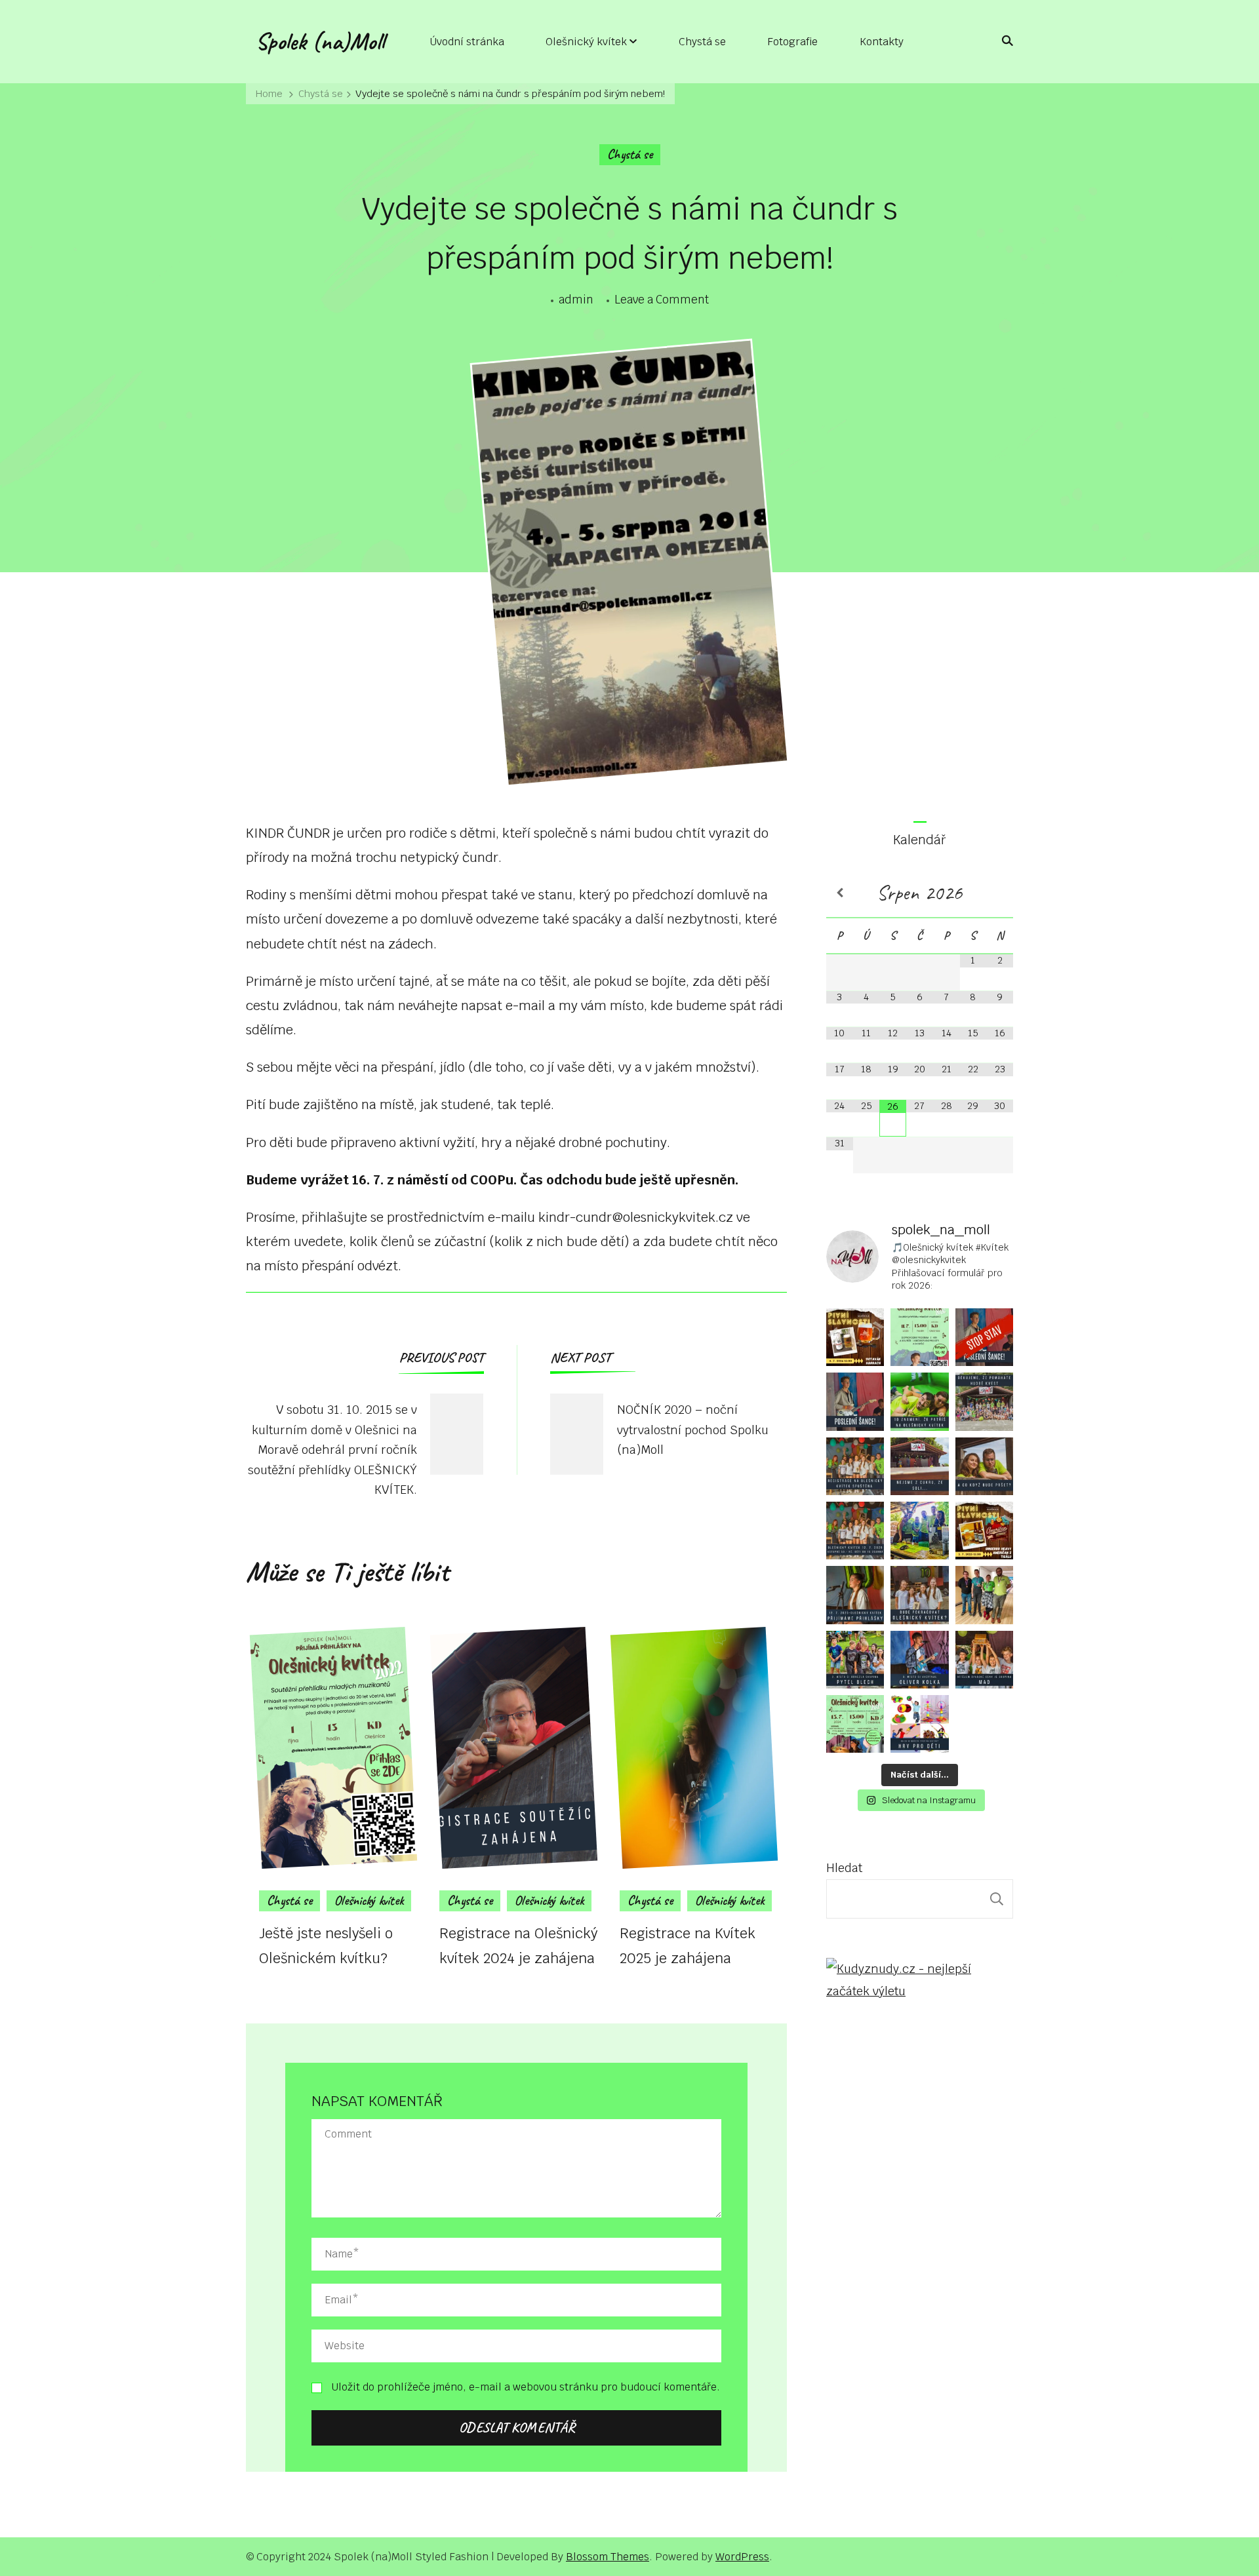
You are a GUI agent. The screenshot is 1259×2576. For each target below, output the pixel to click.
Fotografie (792, 42)
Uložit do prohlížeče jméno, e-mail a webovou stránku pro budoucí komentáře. (526, 2387)
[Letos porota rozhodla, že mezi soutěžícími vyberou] (919, 1660)
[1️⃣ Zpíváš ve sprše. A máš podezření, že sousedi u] (919, 1401)
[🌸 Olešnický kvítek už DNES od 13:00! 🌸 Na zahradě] (919, 1466)
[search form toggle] (1003, 41)
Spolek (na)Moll (320, 41)
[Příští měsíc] (1000, 893)
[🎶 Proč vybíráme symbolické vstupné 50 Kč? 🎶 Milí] (855, 1531)
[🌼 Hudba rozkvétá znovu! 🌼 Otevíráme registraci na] (855, 1466)
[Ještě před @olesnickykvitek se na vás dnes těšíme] (855, 1337)
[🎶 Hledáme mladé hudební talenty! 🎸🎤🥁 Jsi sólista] (855, 1595)
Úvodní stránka (467, 42)
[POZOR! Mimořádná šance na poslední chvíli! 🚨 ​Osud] (855, 1401)
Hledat (844, 1868)
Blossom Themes (608, 2557)
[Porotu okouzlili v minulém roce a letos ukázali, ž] (855, 1660)
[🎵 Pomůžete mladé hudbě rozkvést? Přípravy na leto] (984, 1401)
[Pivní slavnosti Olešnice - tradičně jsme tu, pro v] (919, 1531)
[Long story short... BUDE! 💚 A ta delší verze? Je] (919, 1595)
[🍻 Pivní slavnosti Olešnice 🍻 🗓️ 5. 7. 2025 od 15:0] (984, 1531)
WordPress (742, 2557)
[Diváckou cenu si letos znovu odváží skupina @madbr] (984, 1660)
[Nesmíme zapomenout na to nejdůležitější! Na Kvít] (855, 1724)
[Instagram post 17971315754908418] (984, 1337)
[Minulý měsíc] (840, 893)
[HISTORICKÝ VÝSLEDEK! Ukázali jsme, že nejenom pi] (984, 1595)
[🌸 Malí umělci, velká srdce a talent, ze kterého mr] (919, 1337)
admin (576, 300)
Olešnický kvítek (586, 42)
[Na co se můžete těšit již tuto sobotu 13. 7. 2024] (919, 1724)
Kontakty (882, 42)
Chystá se (702, 42)
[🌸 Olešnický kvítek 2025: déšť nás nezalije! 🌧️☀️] (984, 1466)
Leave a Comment (662, 301)
